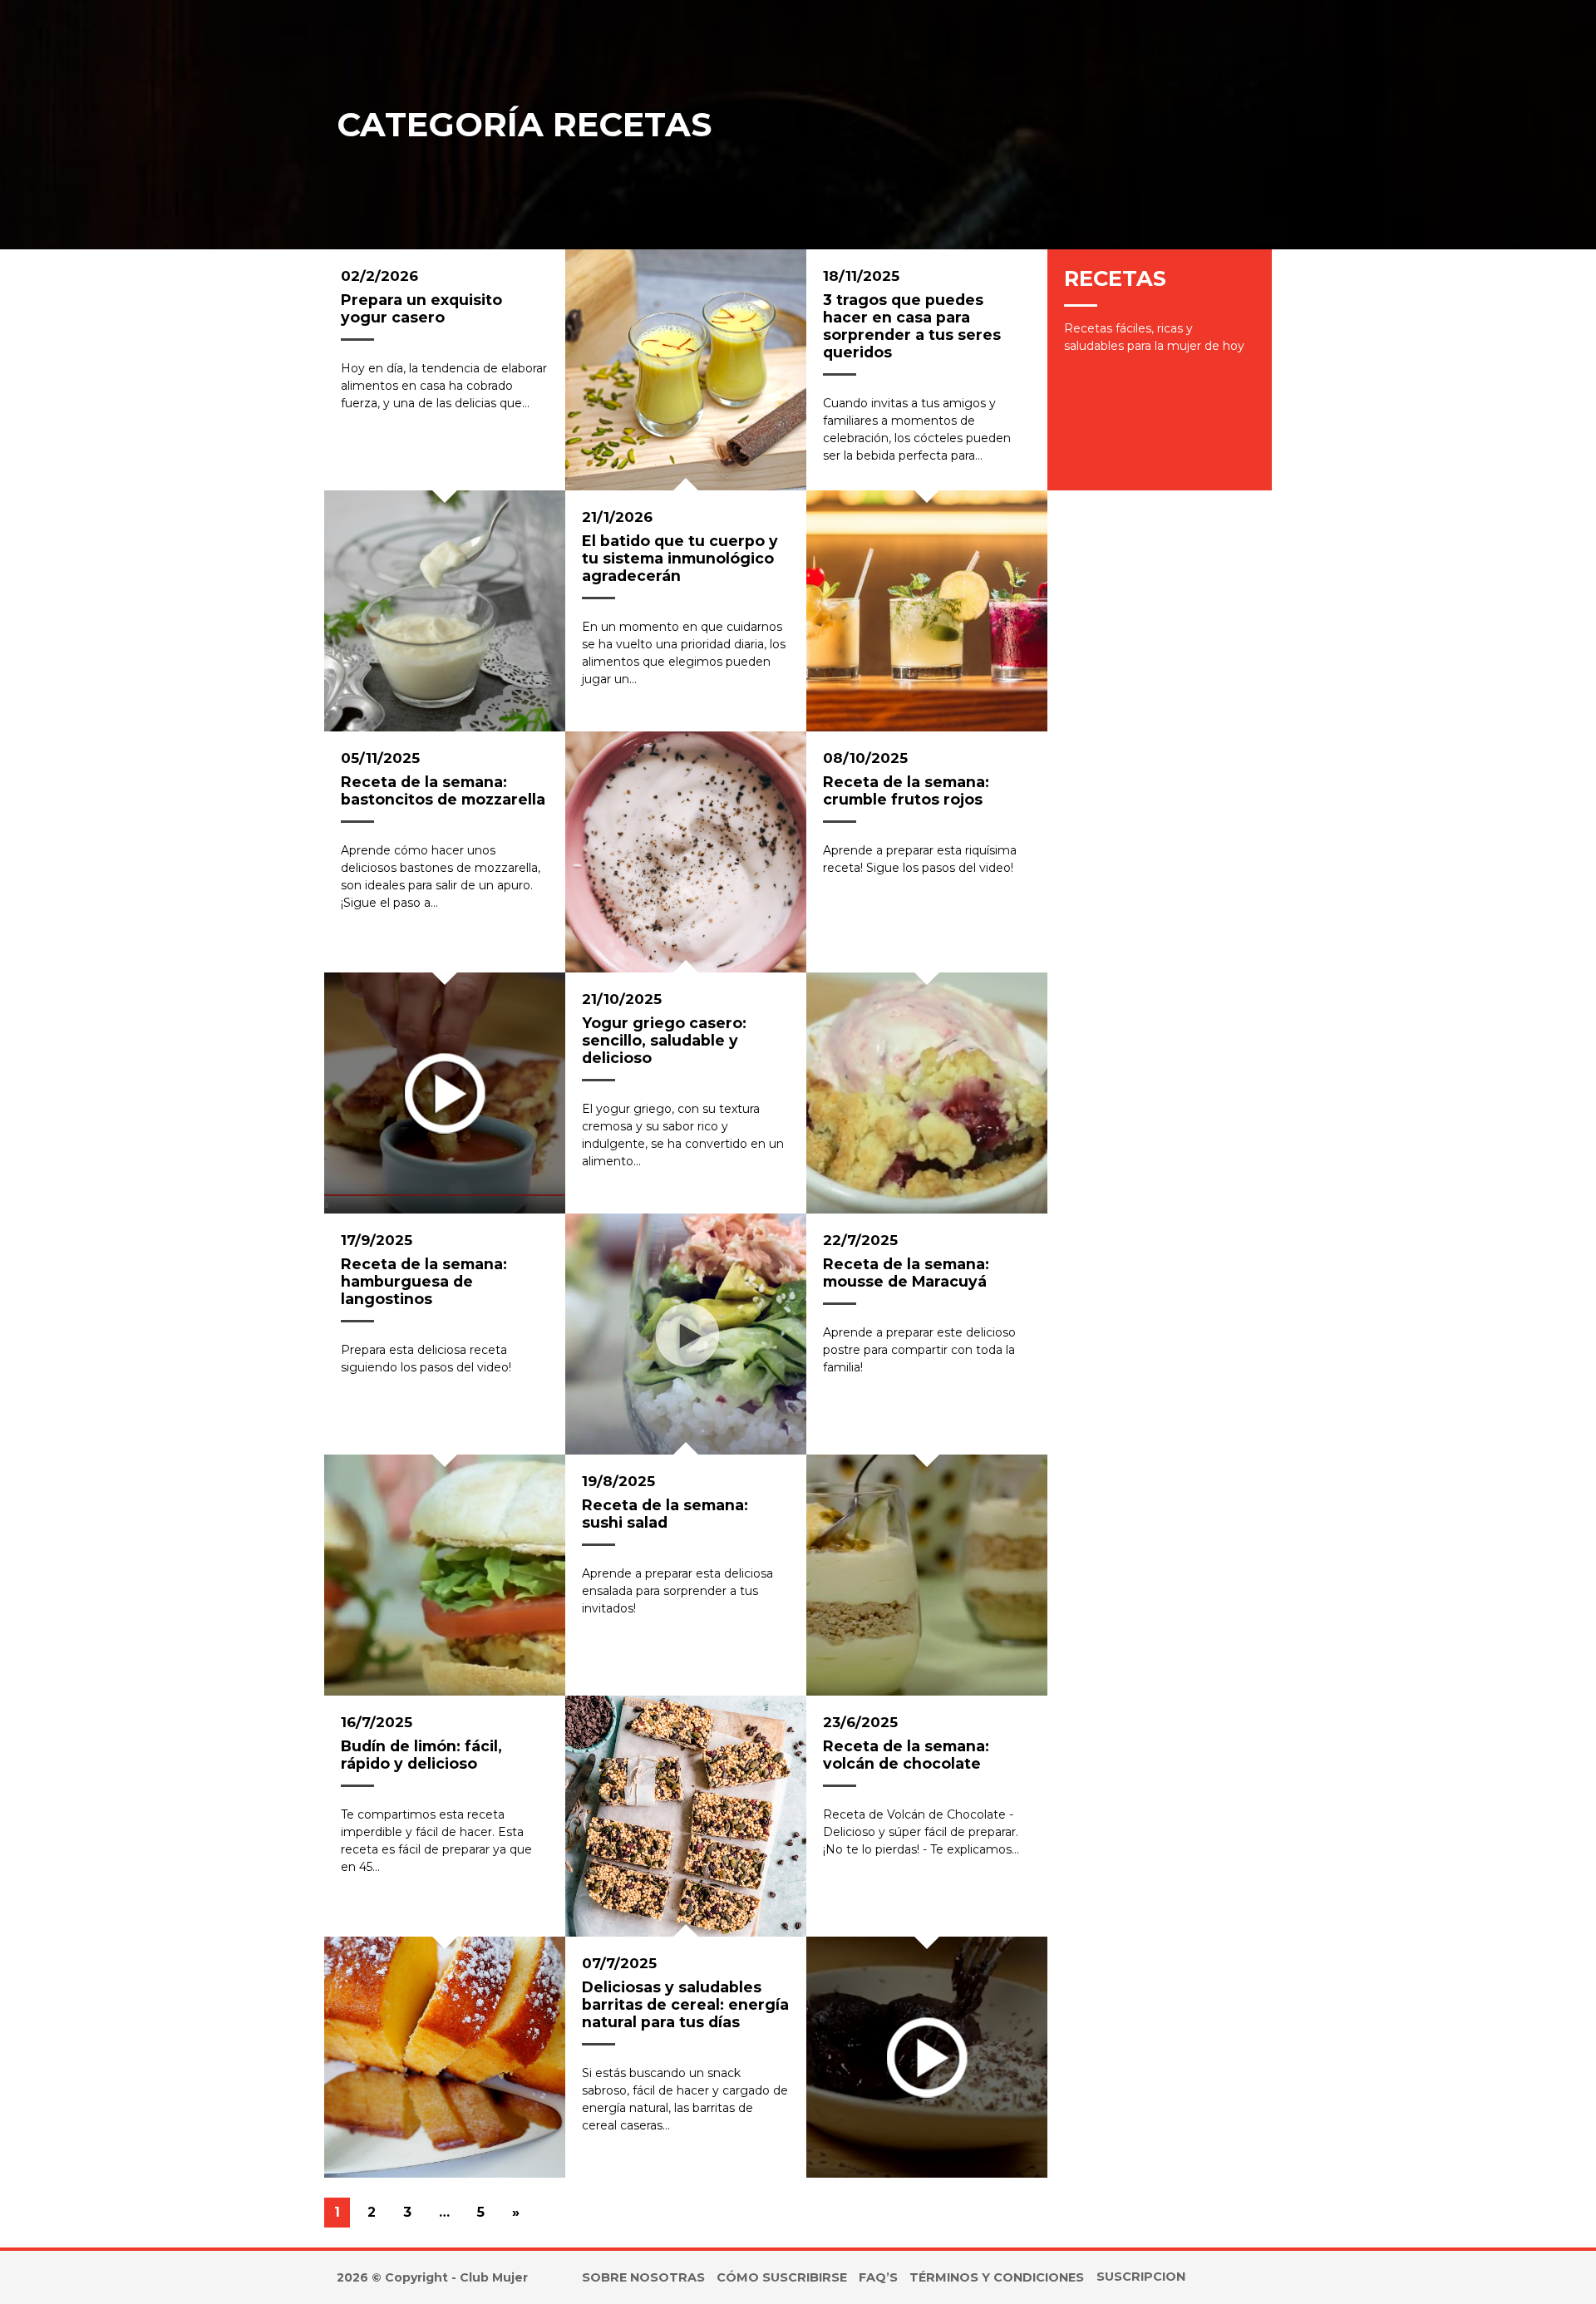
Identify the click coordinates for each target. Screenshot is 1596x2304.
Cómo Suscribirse (782, 2277)
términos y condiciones (997, 2277)
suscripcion (1141, 2277)
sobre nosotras (643, 2277)
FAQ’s (878, 2277)
